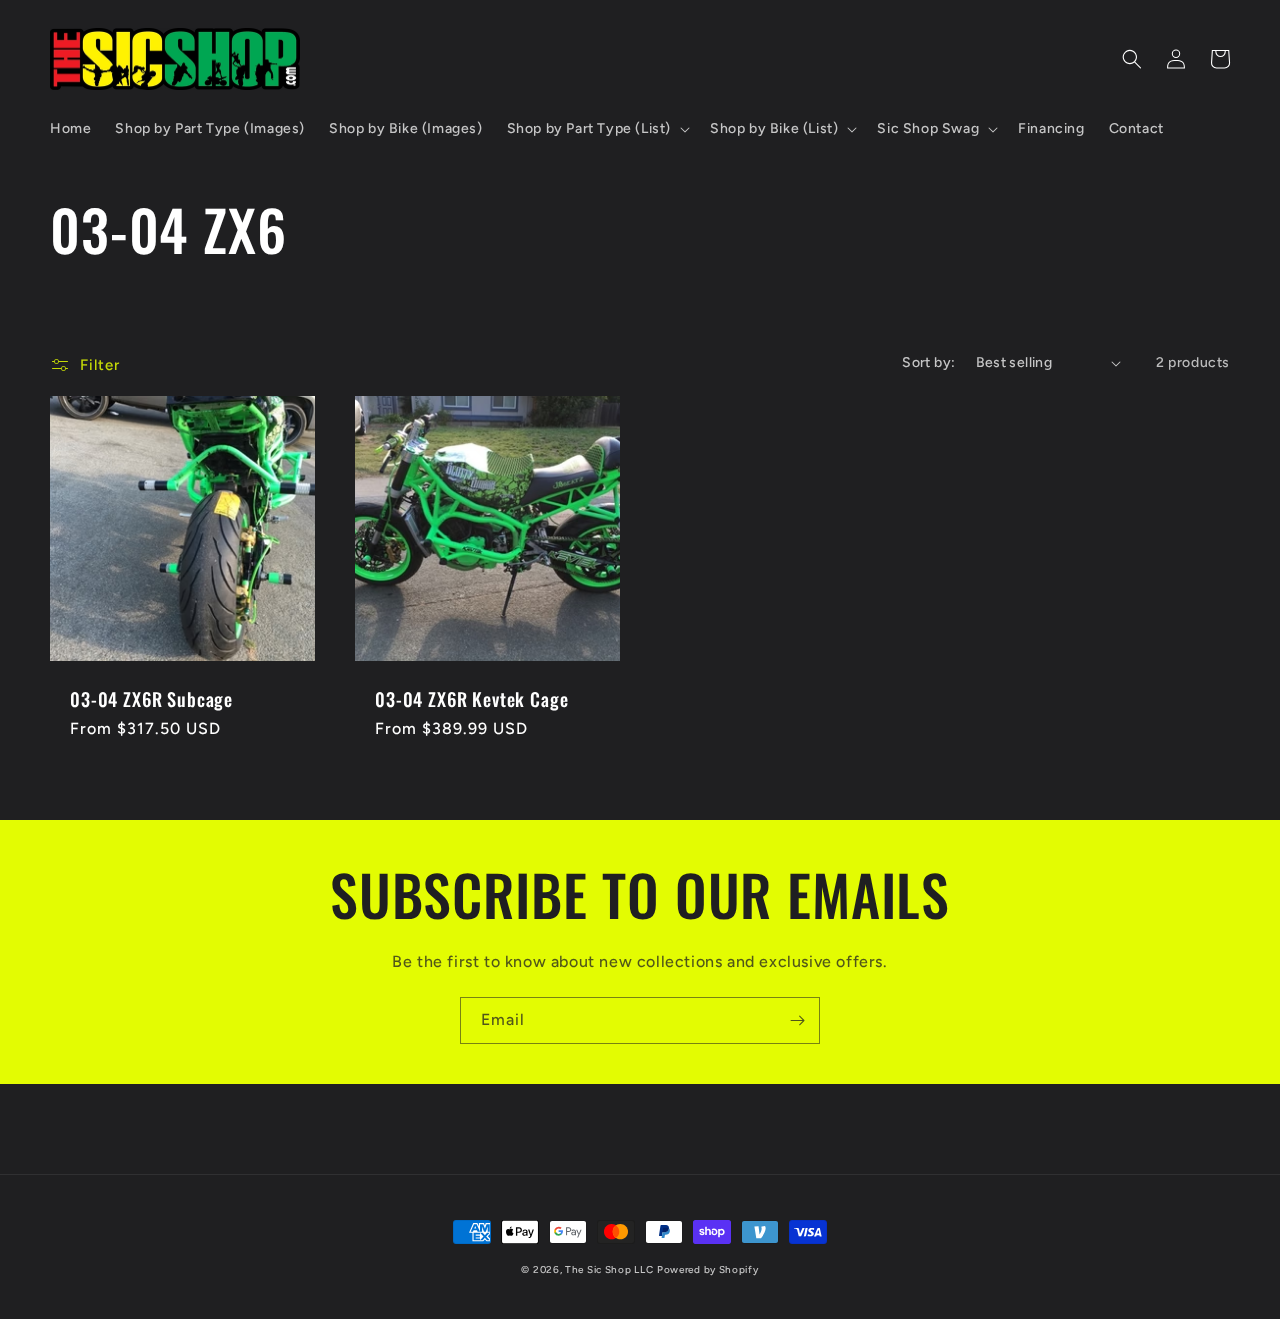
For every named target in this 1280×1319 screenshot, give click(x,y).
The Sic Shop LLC (609, 1269)
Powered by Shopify (708, 1269)
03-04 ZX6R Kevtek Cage (471, 699)
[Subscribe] (797, 1020)
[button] (596, 129)
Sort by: (928, 362)
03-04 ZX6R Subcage (151, 699)
